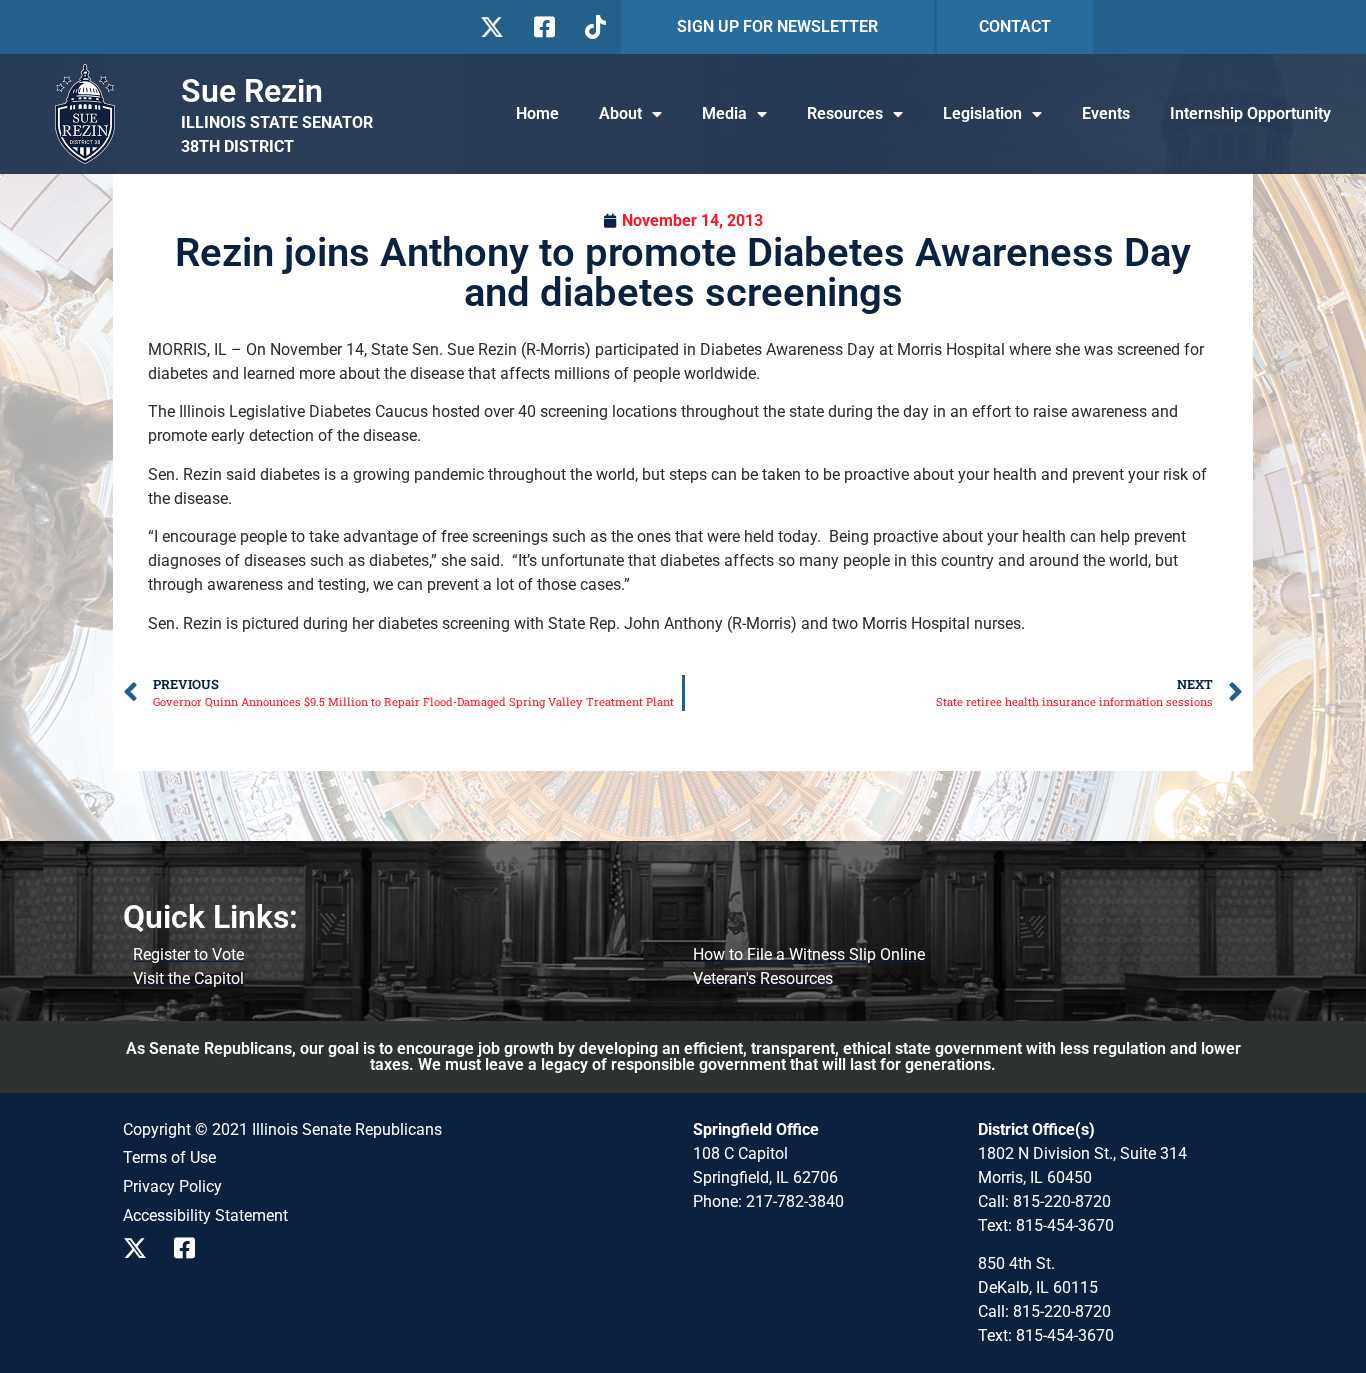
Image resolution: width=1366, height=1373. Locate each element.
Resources (845, 113)
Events (1106, 113)
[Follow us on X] (491, 27)
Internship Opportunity (1250, 113)
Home (537, 113)
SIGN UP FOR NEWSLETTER (777, 26)
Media (724, 113)
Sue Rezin (252, 91)
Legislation (982, 113)
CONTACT (1015, 26)
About (620, 113)
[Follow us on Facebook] (542, 27)
